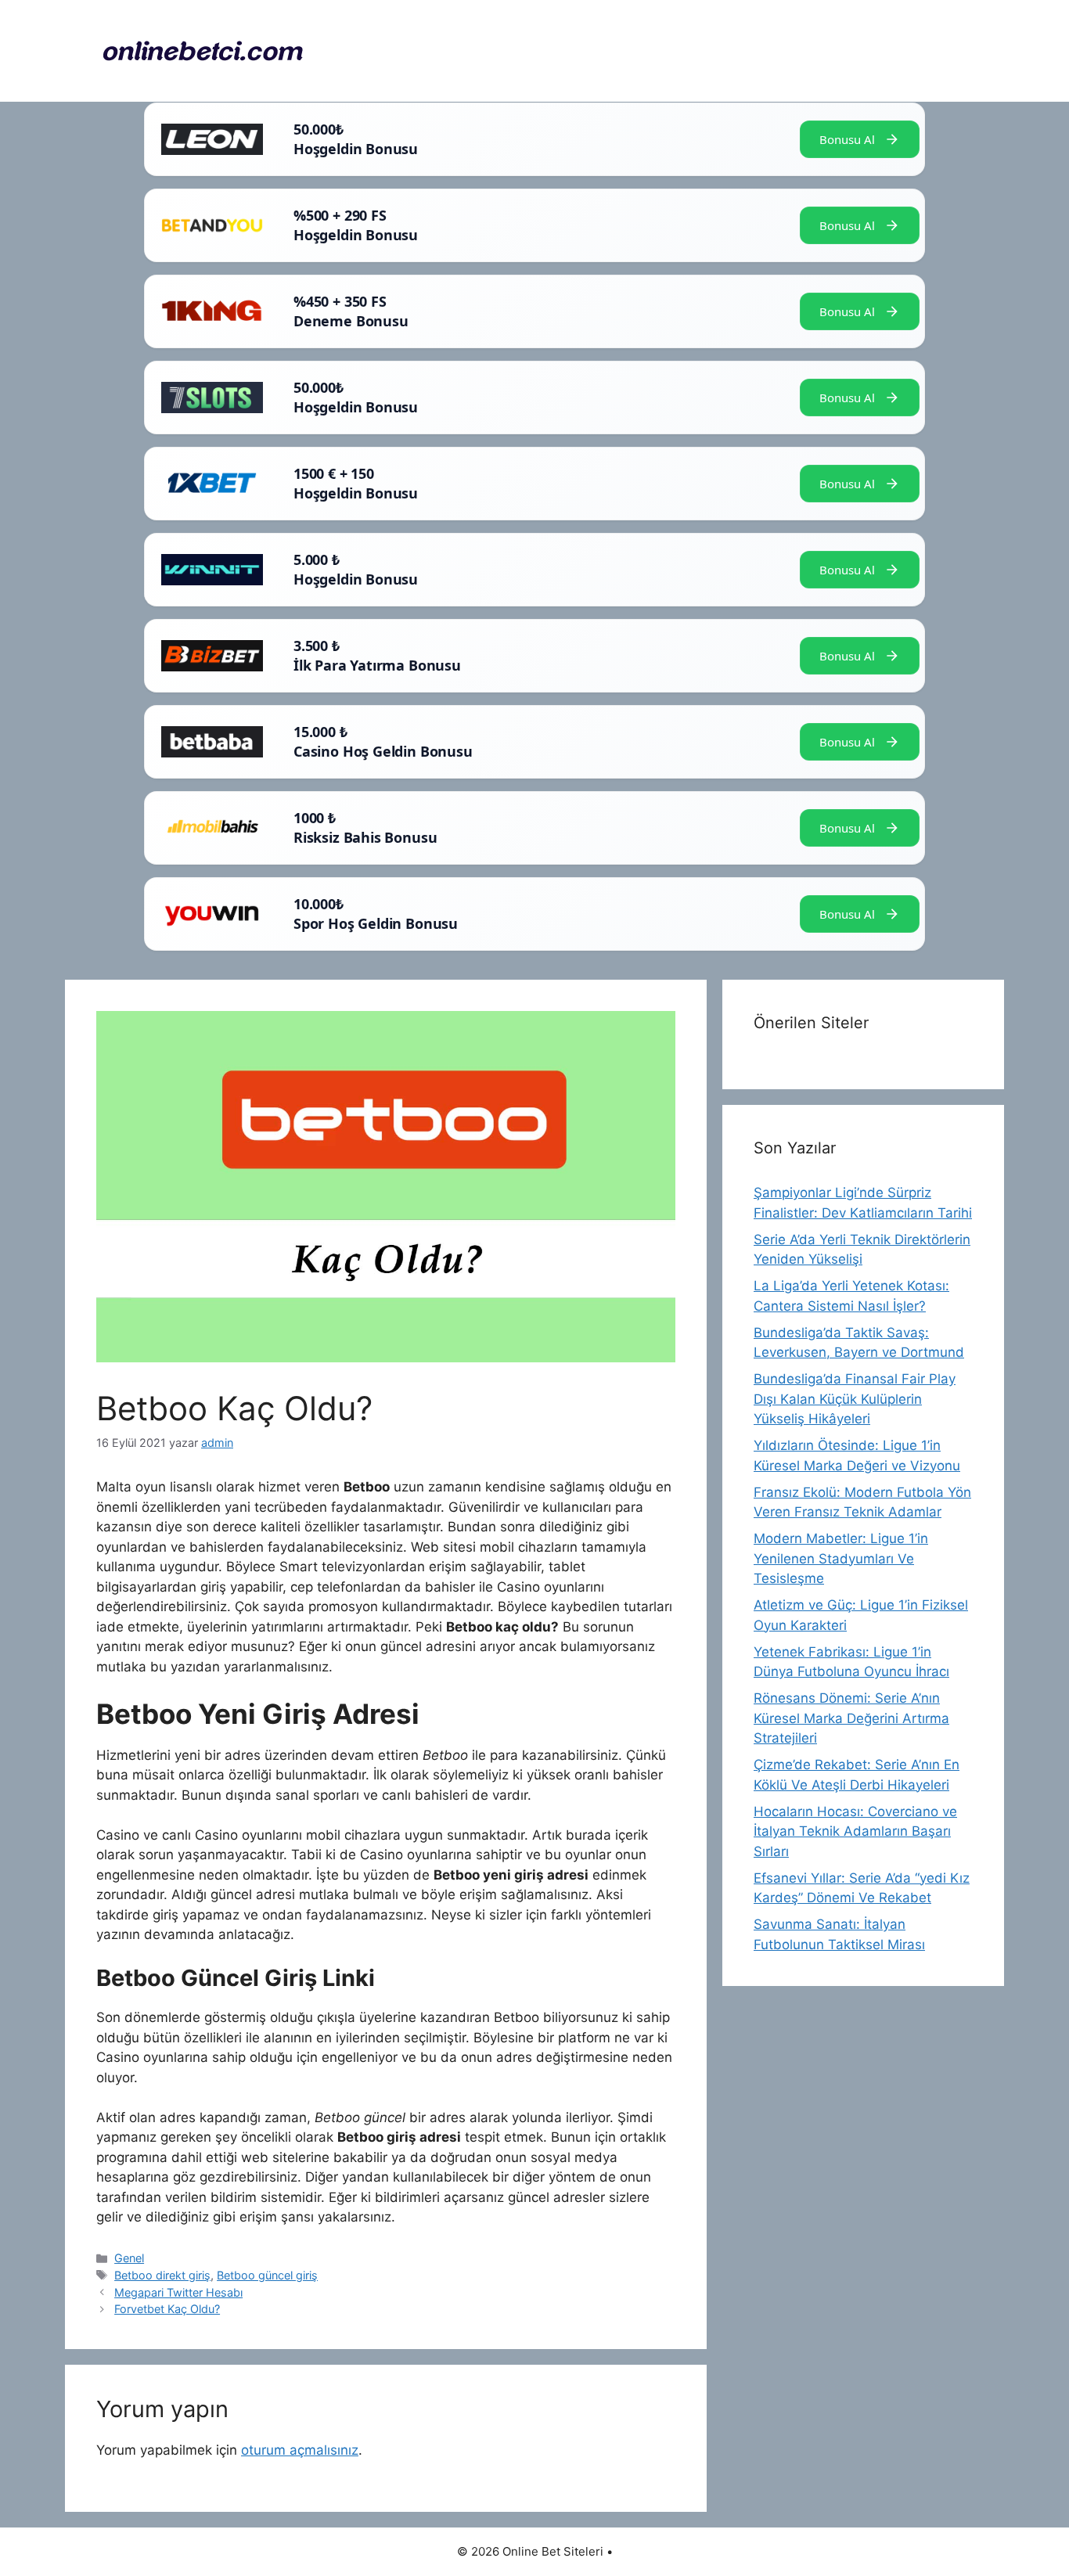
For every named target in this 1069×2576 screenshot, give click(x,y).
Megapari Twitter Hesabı (178, 2292)
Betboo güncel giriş (267, 2275)
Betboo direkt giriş (162, 2275)
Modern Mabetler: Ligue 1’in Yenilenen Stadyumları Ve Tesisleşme (841, 1558)
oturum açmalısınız (300, 2450)
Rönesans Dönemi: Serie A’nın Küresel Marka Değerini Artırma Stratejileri (851, 1718)
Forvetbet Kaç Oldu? (167, 2309)
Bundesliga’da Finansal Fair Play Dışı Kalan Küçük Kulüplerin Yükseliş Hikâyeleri (855, 1399)
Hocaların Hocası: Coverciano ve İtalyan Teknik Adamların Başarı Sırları (855, 1831)
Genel (129, 2258)
